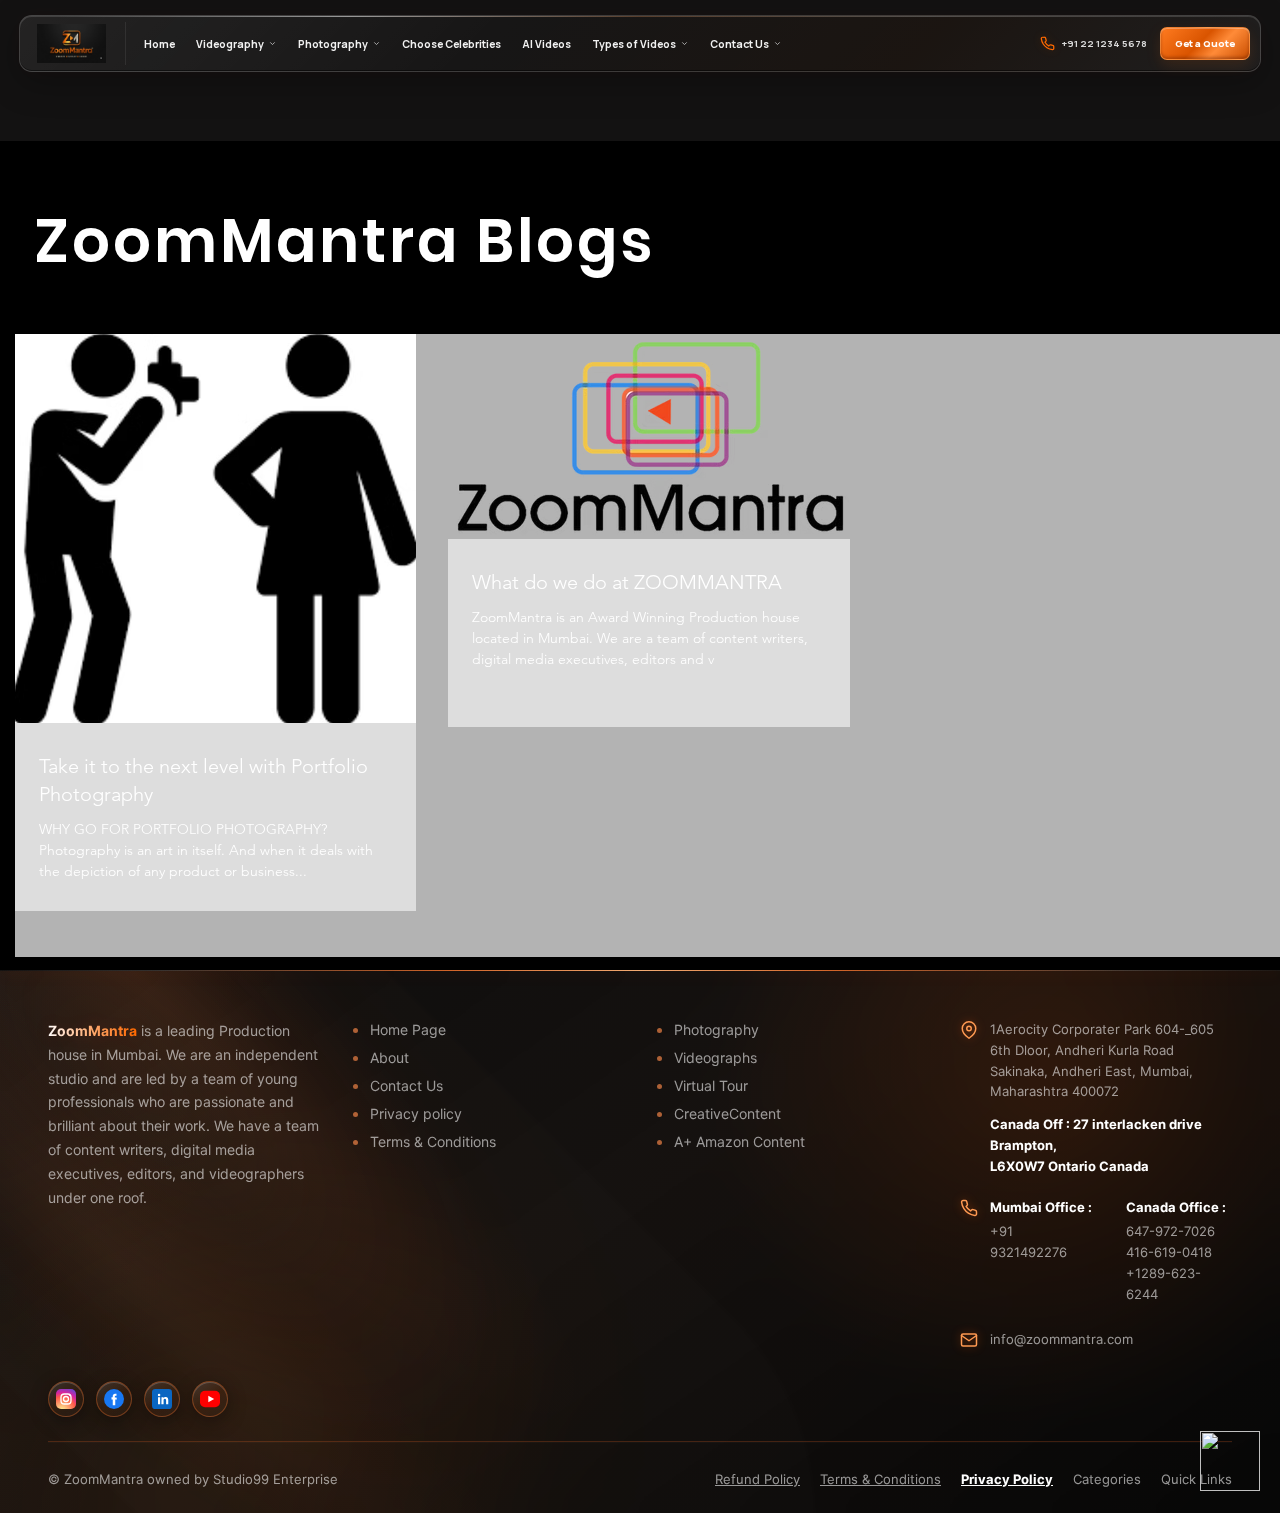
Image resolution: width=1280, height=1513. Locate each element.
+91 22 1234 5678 (1104, 43)
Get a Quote (1205, 43)
